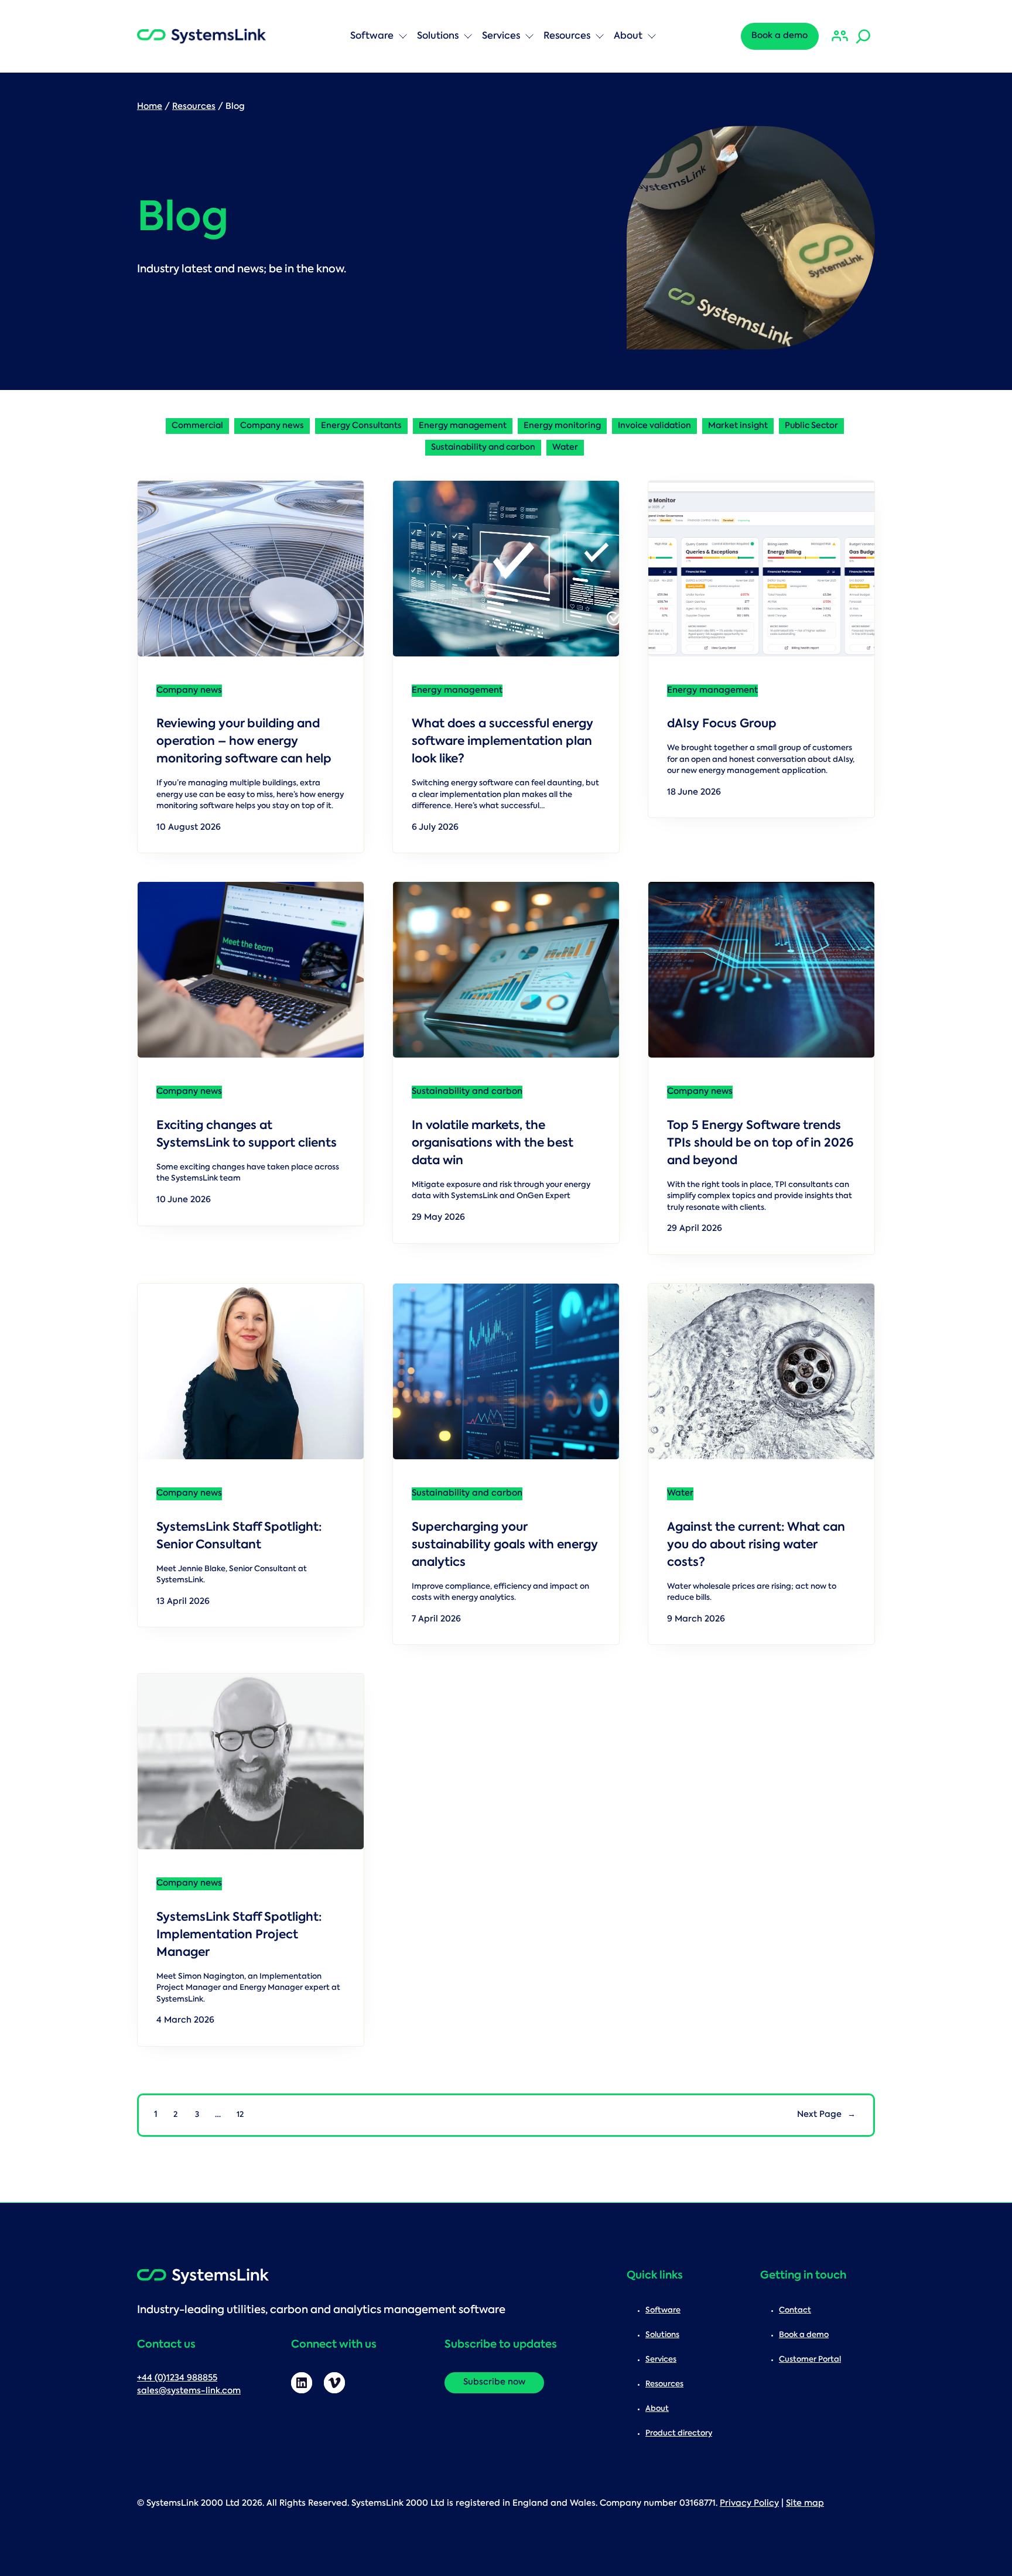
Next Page (826, 2115)
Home (150, 107)
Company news (272, 426)
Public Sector (811, 426)
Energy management (463, 426)
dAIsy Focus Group (722, 724)
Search (173, 15)
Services (501, 36)
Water (565, 448)
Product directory (679, 2433)
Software (372, 36)
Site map (805, 2504)
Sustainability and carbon (483, 448)
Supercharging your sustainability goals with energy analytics (505, 1545)
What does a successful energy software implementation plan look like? (502, 742)
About (628, 36)
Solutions (438, 36)
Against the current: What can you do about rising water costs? (756, 1545)
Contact (795, 2310)
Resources (567, 36)
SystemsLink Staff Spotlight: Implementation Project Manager (239, 1935)
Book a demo (779, 36)
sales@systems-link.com (189, 2391)
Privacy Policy (749, 2504)
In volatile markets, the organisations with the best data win (493, 1144)
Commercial (197, 426)
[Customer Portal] (840, 36)
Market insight (738, 426)
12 (240, 2115)
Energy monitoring (562, 426)
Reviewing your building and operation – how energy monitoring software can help (245, 742)
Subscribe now (494, 2382)
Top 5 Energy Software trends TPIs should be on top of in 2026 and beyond (760, 1144)
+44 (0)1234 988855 (177, 2378)
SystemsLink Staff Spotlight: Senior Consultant (239, 1537)
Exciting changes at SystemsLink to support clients (247, 1135)
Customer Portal (810, 2360)
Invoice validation (654, 426)
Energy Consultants (361, 426)
